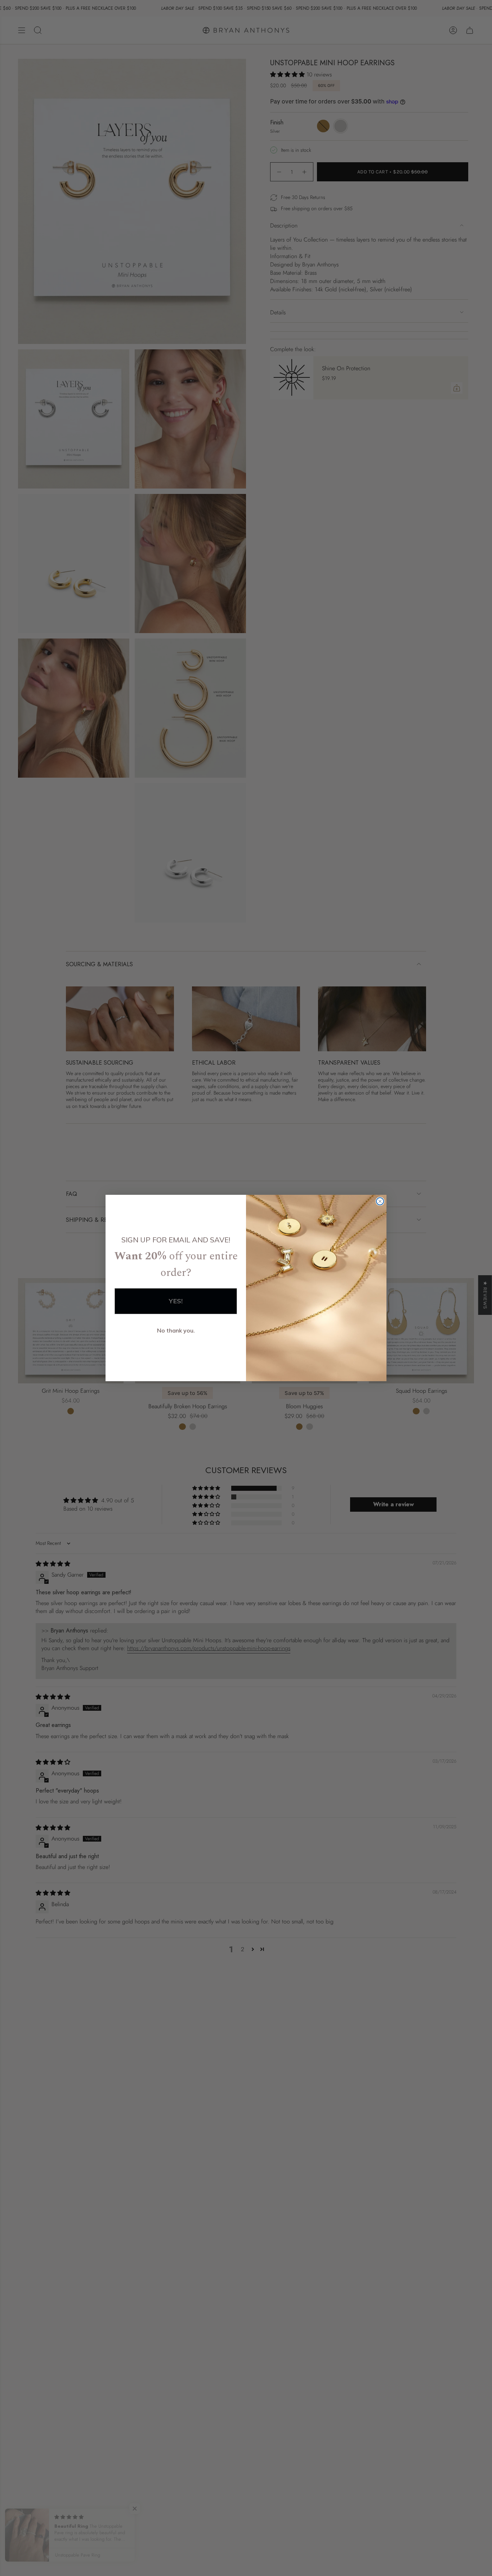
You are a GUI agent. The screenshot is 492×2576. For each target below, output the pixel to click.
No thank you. (176, 1330)
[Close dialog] (380, 1201)
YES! (176, 1301)
